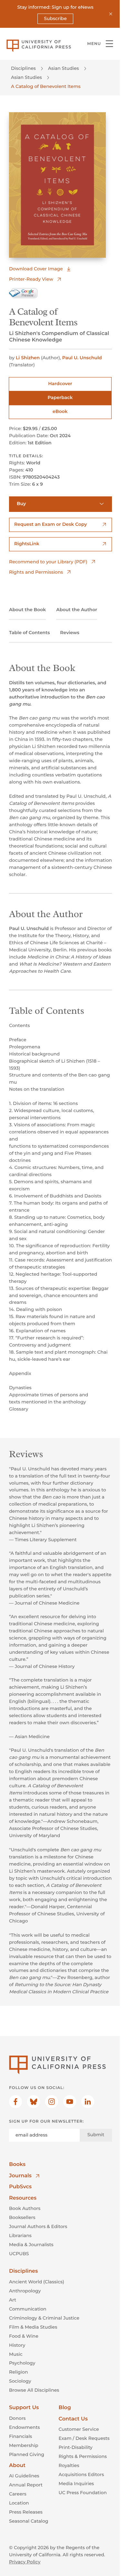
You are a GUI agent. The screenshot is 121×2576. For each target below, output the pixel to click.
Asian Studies (64, 68)
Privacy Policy (25, 2562)
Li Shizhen (28, 358)
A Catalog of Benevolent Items (46, 86)
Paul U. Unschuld (82, 358)
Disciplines (23, 68)
